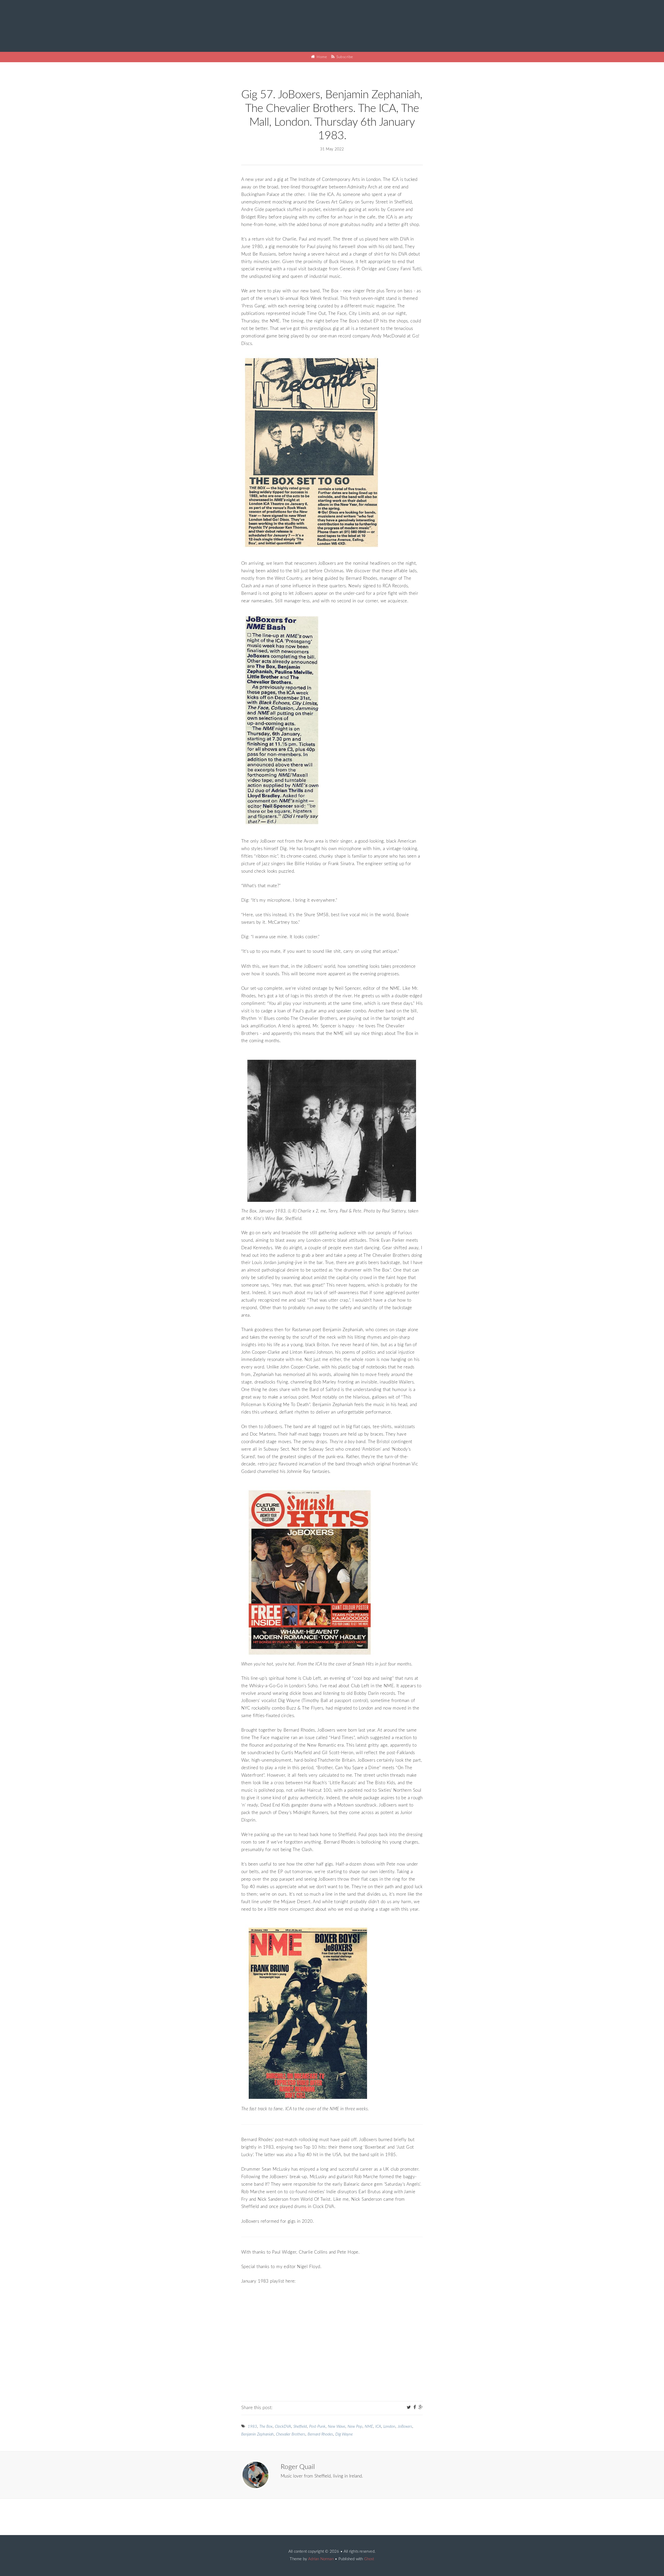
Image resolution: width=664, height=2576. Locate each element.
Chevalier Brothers (291, 2434)
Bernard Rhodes (320, 2434)
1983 (252, 2427)
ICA (378, 2427)
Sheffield (300, 2427)
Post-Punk (317, 2427)
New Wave (337, 2427)
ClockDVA (283, 2427)
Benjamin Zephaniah (257, 2434)
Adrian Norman (321, 2559)
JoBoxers (405, 2427)
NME (369, 2427)
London (389, 2427)
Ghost (369, 2559)
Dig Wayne (344, 2434)
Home (321, 57)
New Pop (355, 2427)
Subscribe (344, 57)
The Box (266, 2427)
